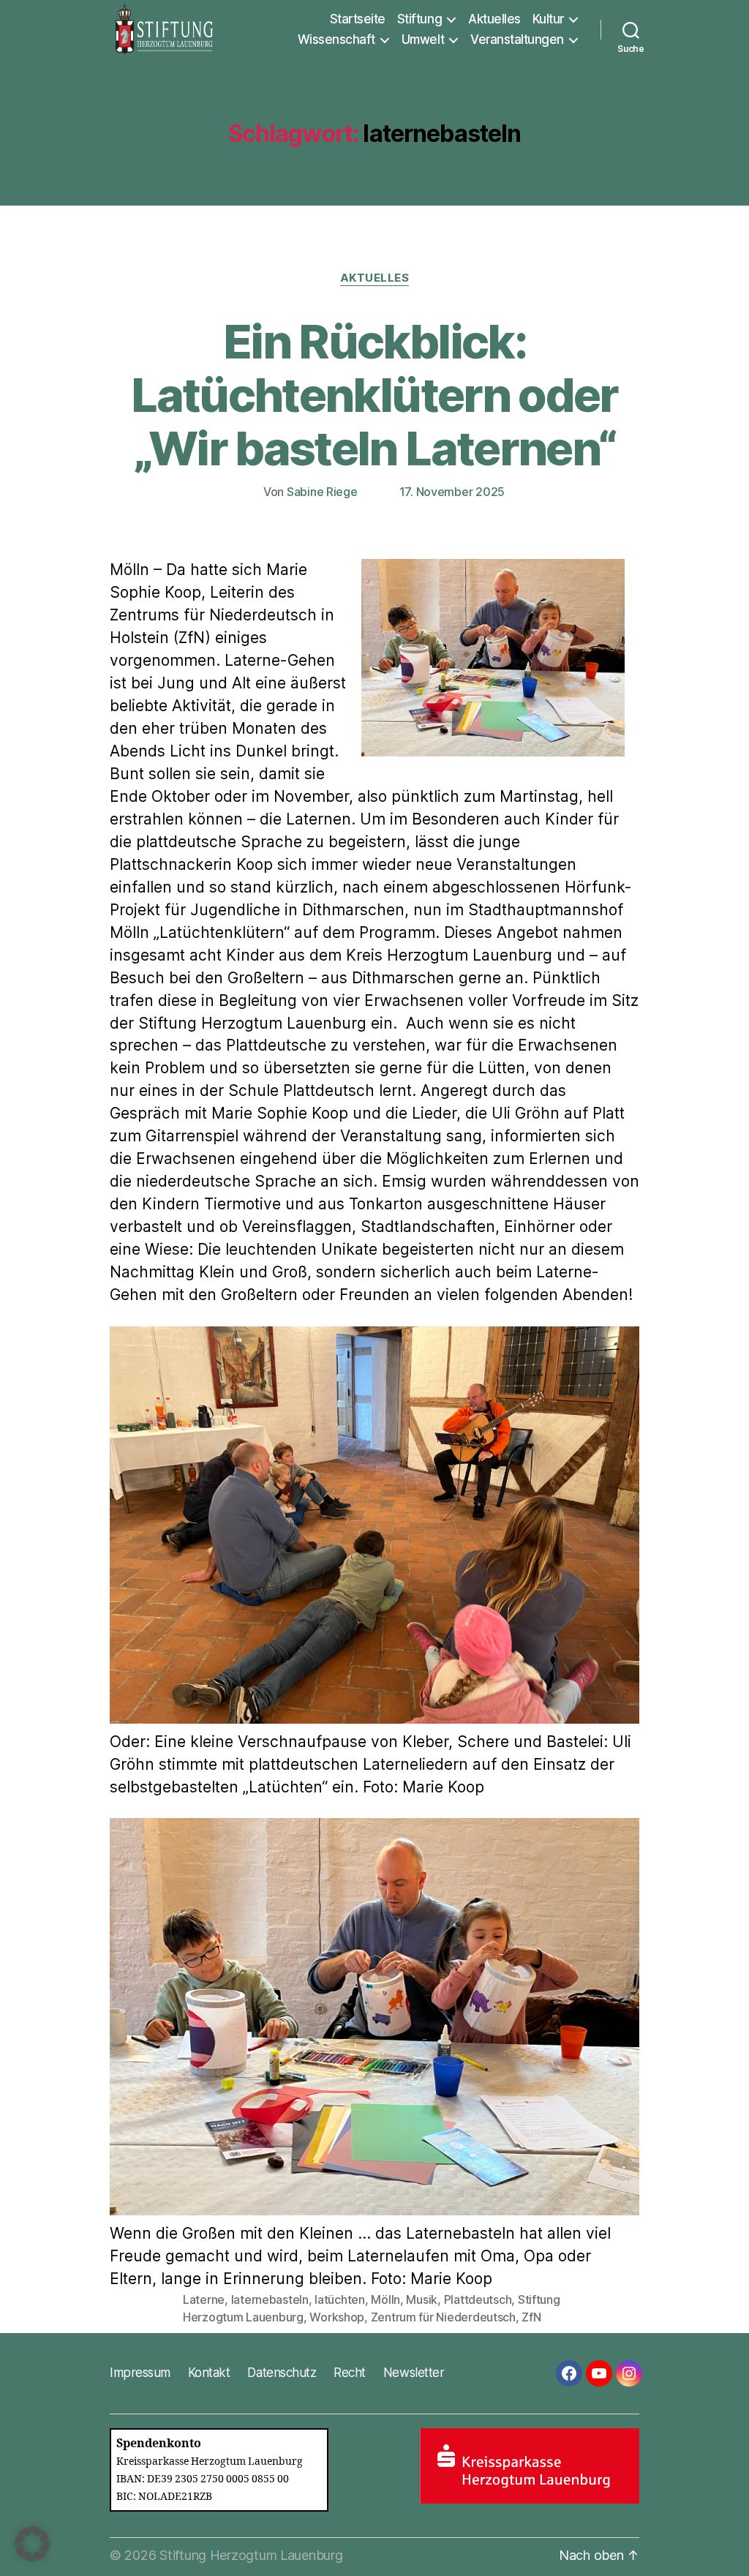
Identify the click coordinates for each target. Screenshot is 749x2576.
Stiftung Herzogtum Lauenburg (251, 2555)
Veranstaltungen (517, 40)
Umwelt (423, 40)
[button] (32, 2544)
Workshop (337, 2317)
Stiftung (419, 19)
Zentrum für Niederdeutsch (443, 2317)
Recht (350, 2373)
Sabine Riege (322, 492)
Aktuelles (494, 19)
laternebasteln (270, 2299)
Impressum (140, 2373)
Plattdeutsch (478, 2299)
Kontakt (209, 2373)
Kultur (548, 19)
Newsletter (414, 2373)
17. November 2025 (452, 492)
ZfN (531, 2317)
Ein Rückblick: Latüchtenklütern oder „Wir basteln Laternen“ (374, 395)
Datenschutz (282, 2373)
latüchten (340, 2299)
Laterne (204, 2299)
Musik (422, 2299)
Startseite (358, 19)
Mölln (385, 2299)
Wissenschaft (336, 40)
